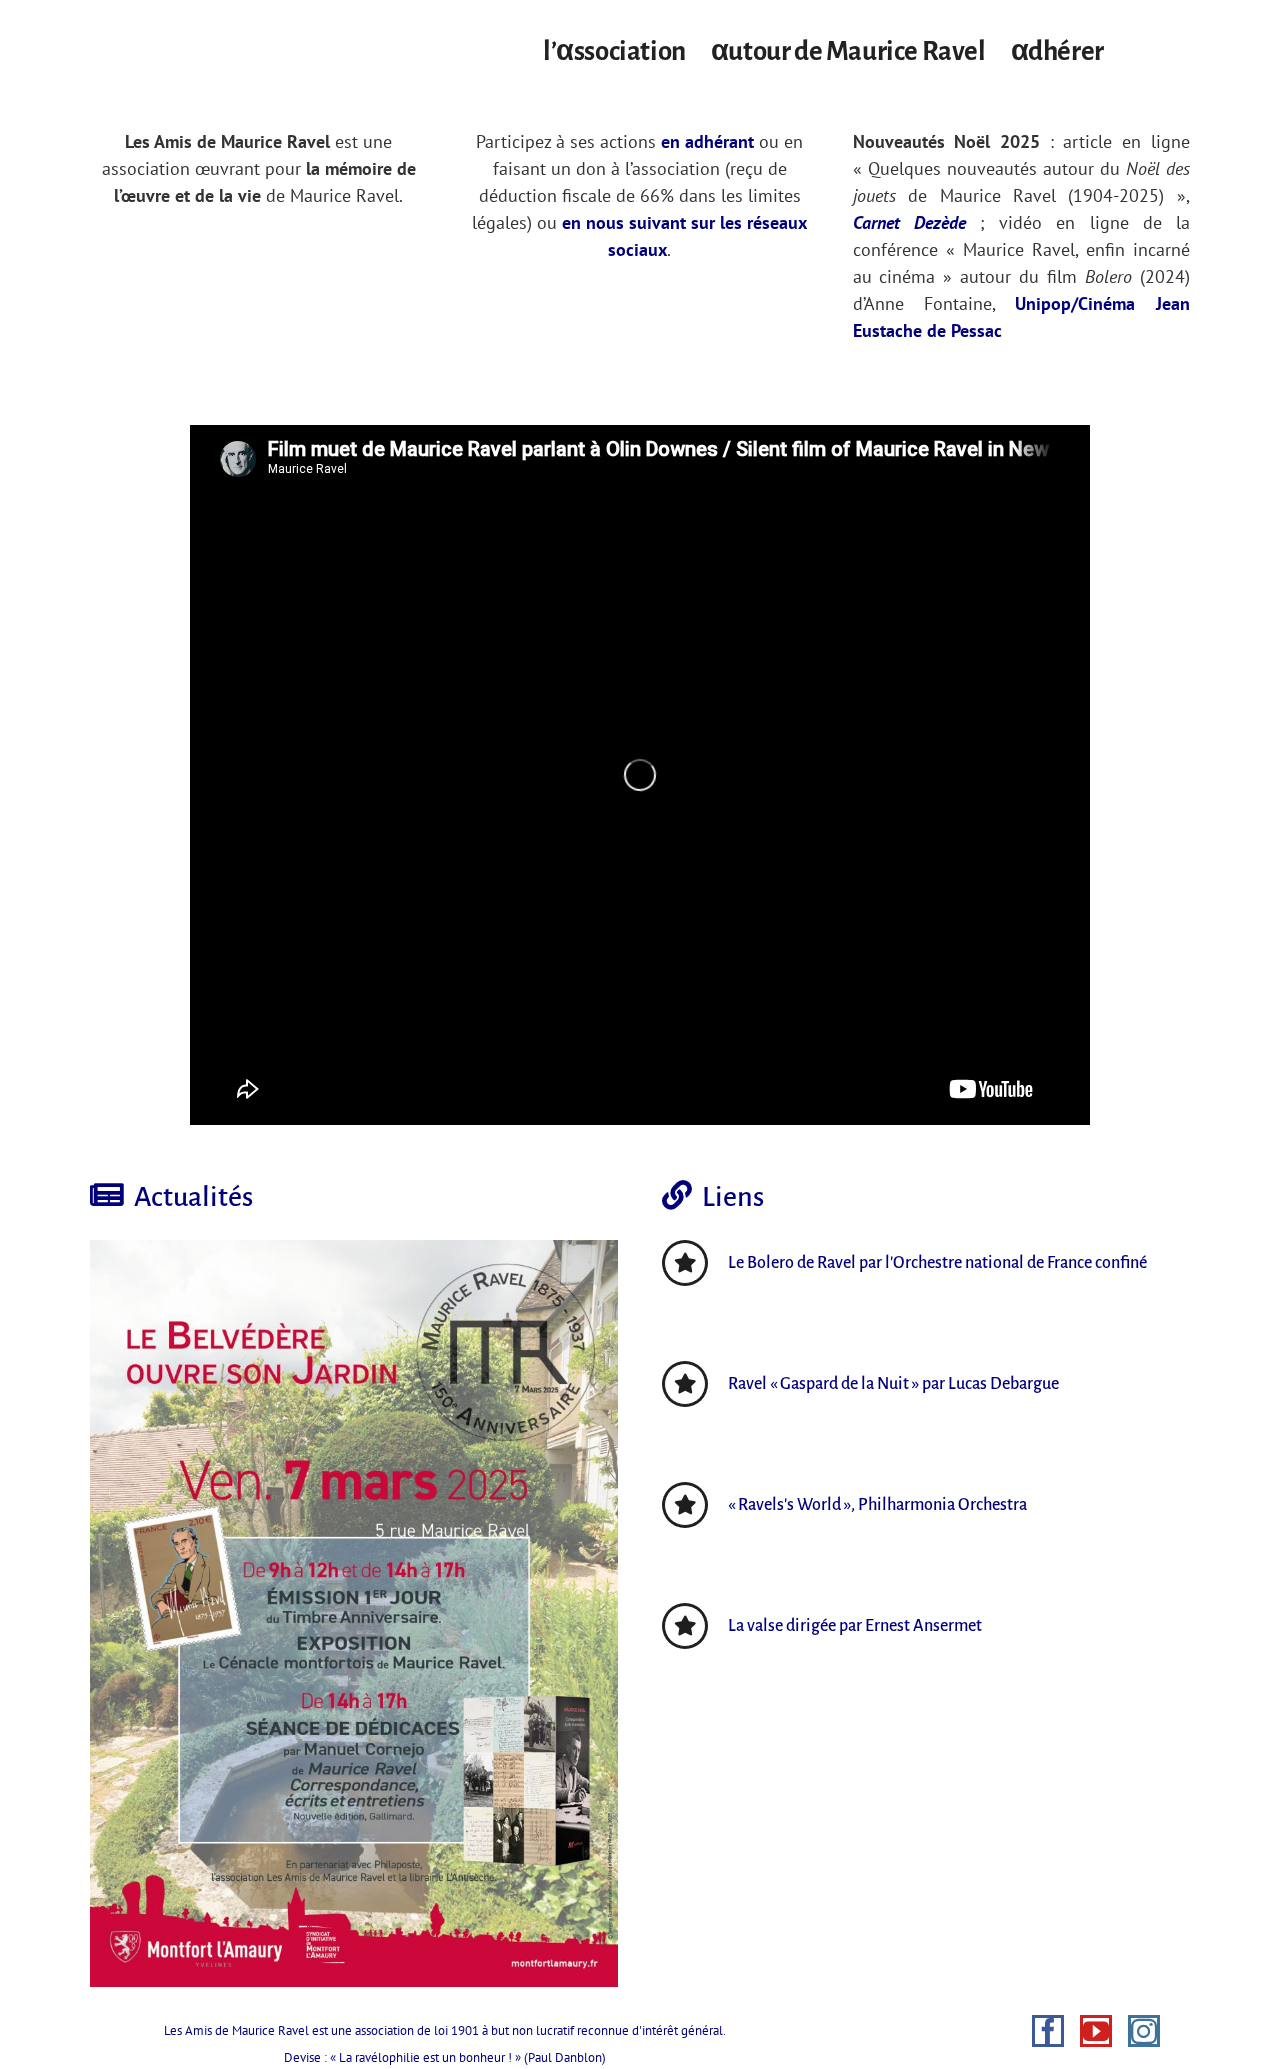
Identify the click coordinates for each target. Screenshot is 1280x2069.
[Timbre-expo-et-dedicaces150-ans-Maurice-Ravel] (354, 1613)
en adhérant (707, 141)
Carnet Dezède (909, 222)
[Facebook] (1048, 2031)
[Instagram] (1144, 2031)
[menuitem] (627, 46)
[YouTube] (1096, 2031)
